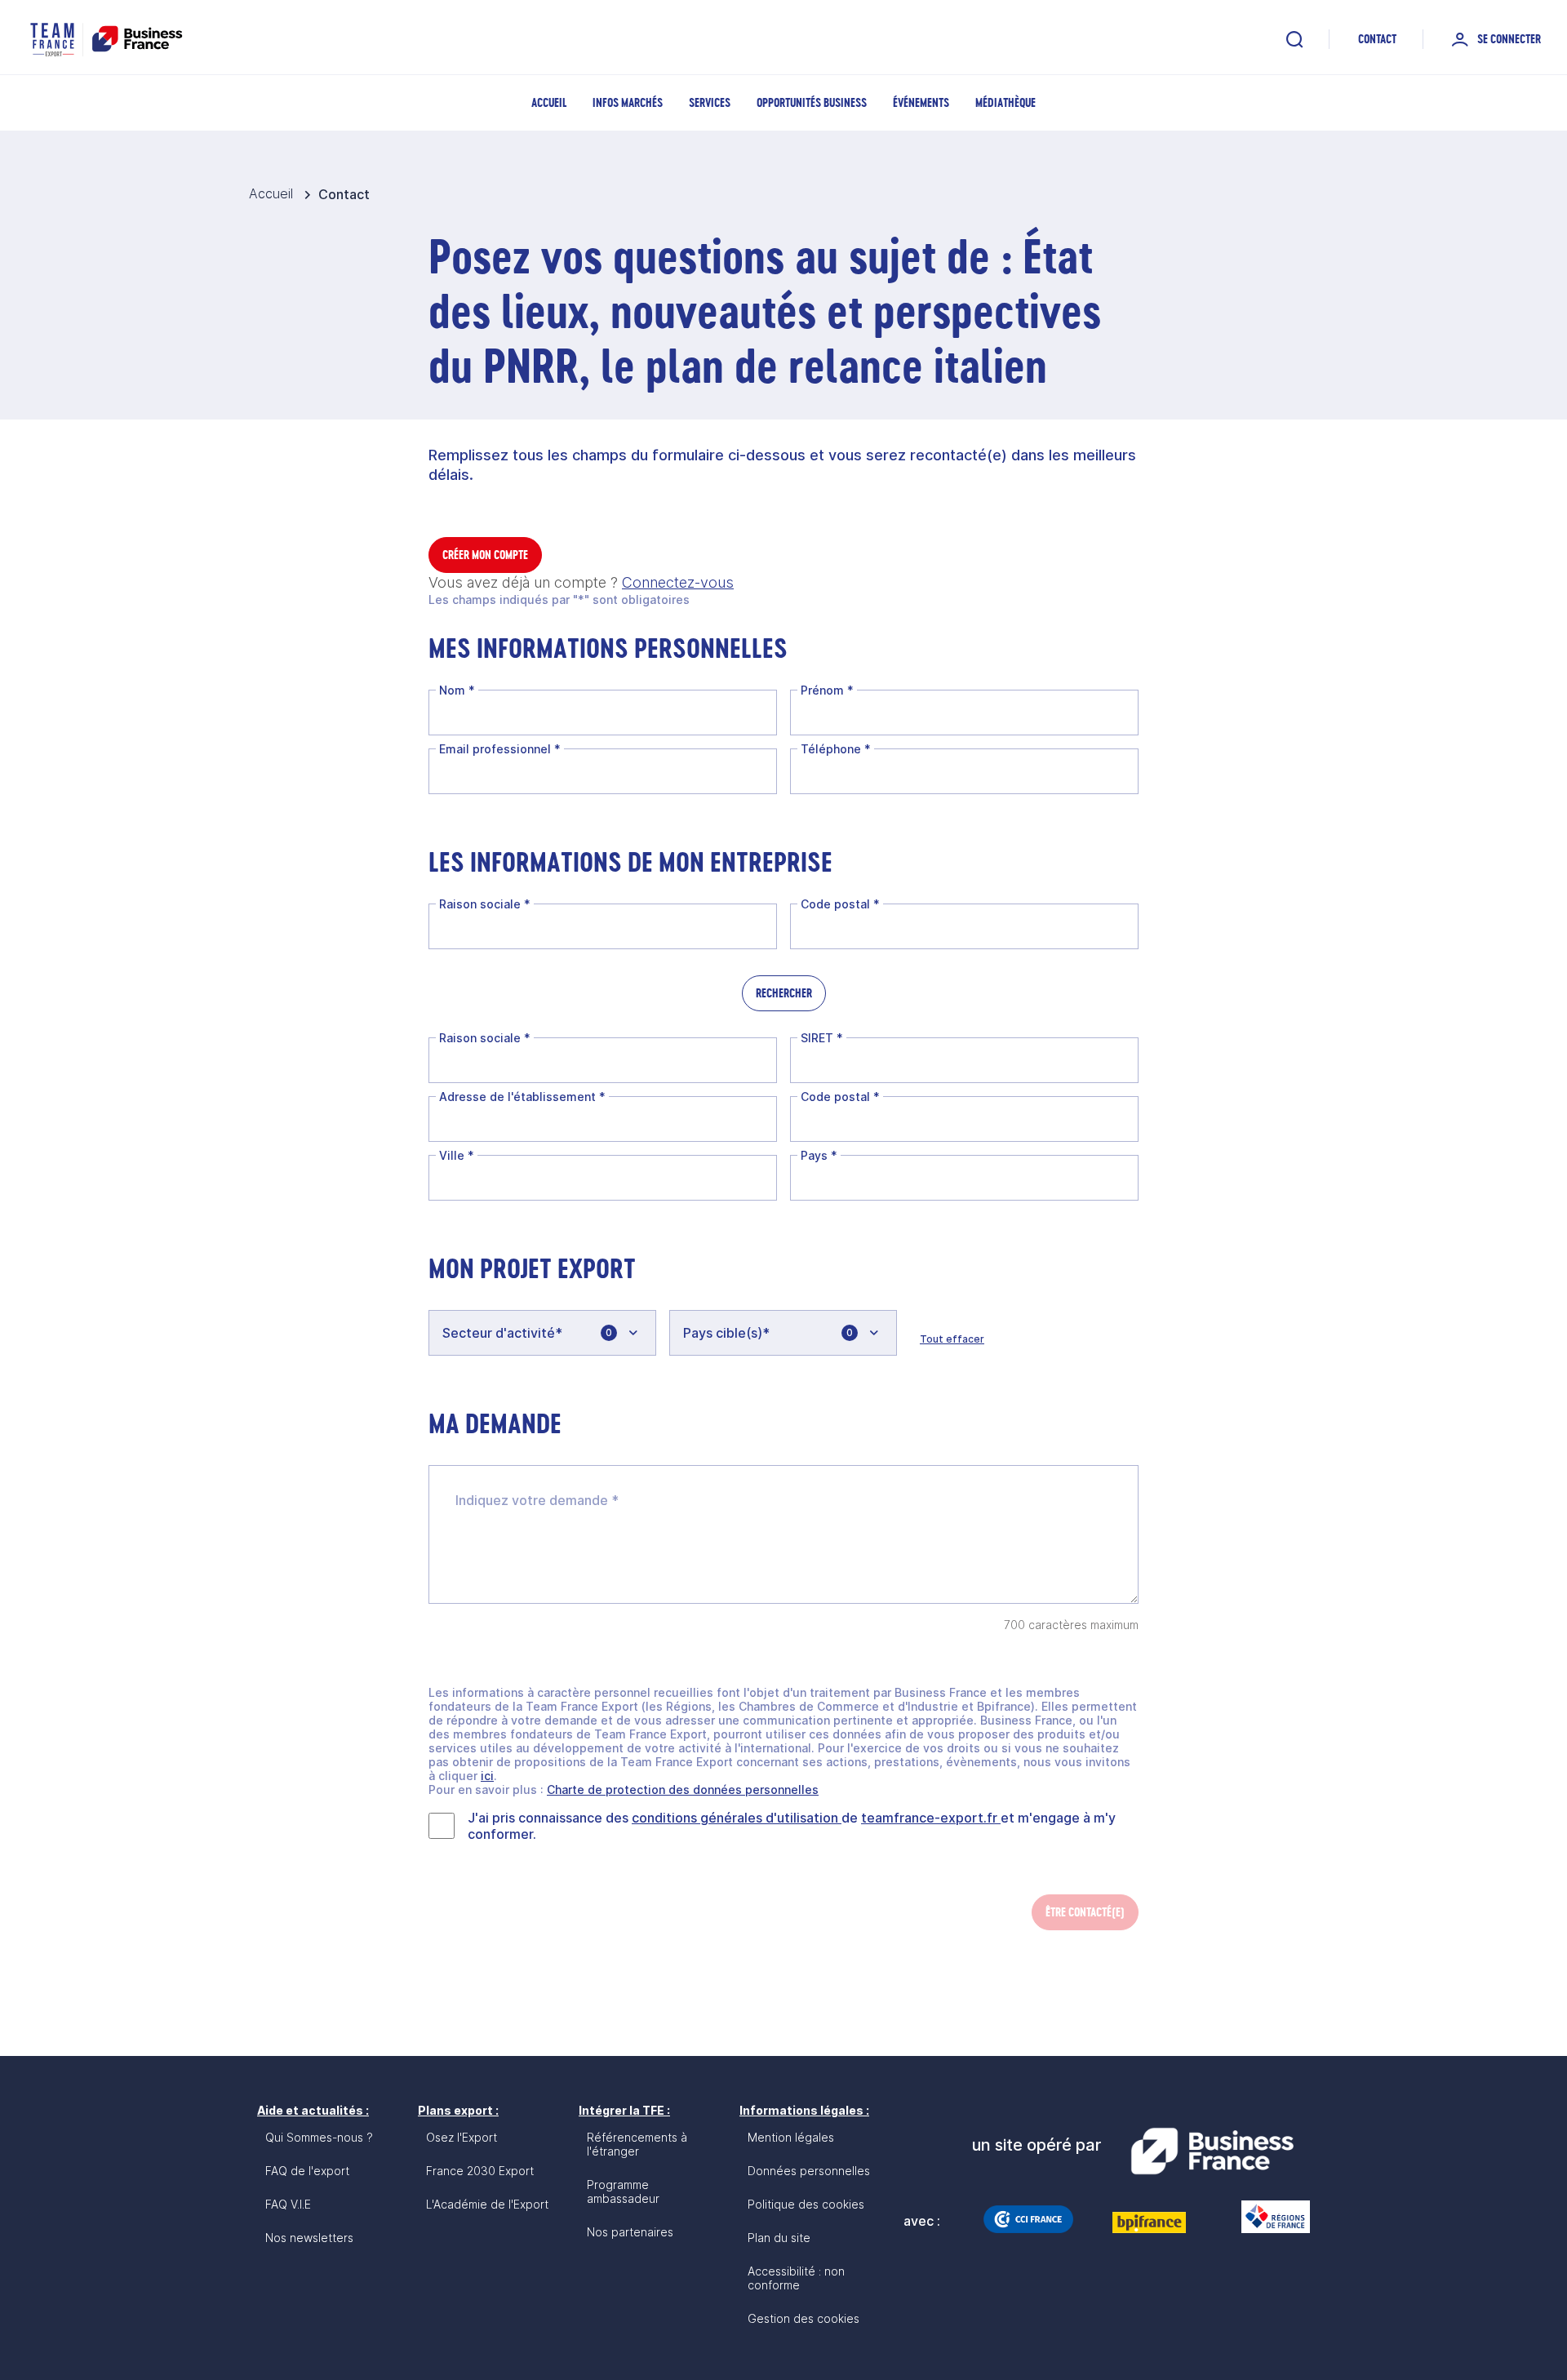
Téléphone (836, 749)
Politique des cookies (806, 2204)
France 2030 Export (480, 2171)
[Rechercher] (1294, 39)
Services (710, 102)
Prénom (827, 690)
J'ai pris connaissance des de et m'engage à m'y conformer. (792, 1826)
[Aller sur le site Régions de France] (1267, 2217)
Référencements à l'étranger (637, 2144)
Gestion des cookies (803, 2318)
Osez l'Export (462, 2137)
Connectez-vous (678, 582)
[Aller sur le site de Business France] (1212, 2151)
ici (487, 1776)
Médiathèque (1005, 102)
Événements (921, 102)
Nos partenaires (630, 2232)
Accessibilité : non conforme (796, 2278)
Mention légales (791, 2137)
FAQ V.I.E (288, 2204)
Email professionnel (500, 749)
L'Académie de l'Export (487, 2204)
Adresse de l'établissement (522, 1097)
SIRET (822, 1038)
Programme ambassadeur (623, 2191)
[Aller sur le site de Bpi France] (1149, 2222)
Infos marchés (628, 102)
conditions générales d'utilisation (737, 1818)
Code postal (840, 904)
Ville (457, 1155)
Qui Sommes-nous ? (319, 2137)
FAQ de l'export (307, 2171)
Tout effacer (952, 1339)
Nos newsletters (309, 2238)
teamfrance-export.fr (931, 1818)
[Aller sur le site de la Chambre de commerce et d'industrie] (1028, 2219)
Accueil (549, 102)
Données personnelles (809, 2171)
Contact (1377, 39)
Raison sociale (485, 904)
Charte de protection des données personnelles (683, 1789)
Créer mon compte (485, 555)
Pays (819, 1155)
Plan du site (779, 2238)
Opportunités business (812, 102)
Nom (457, 690)
